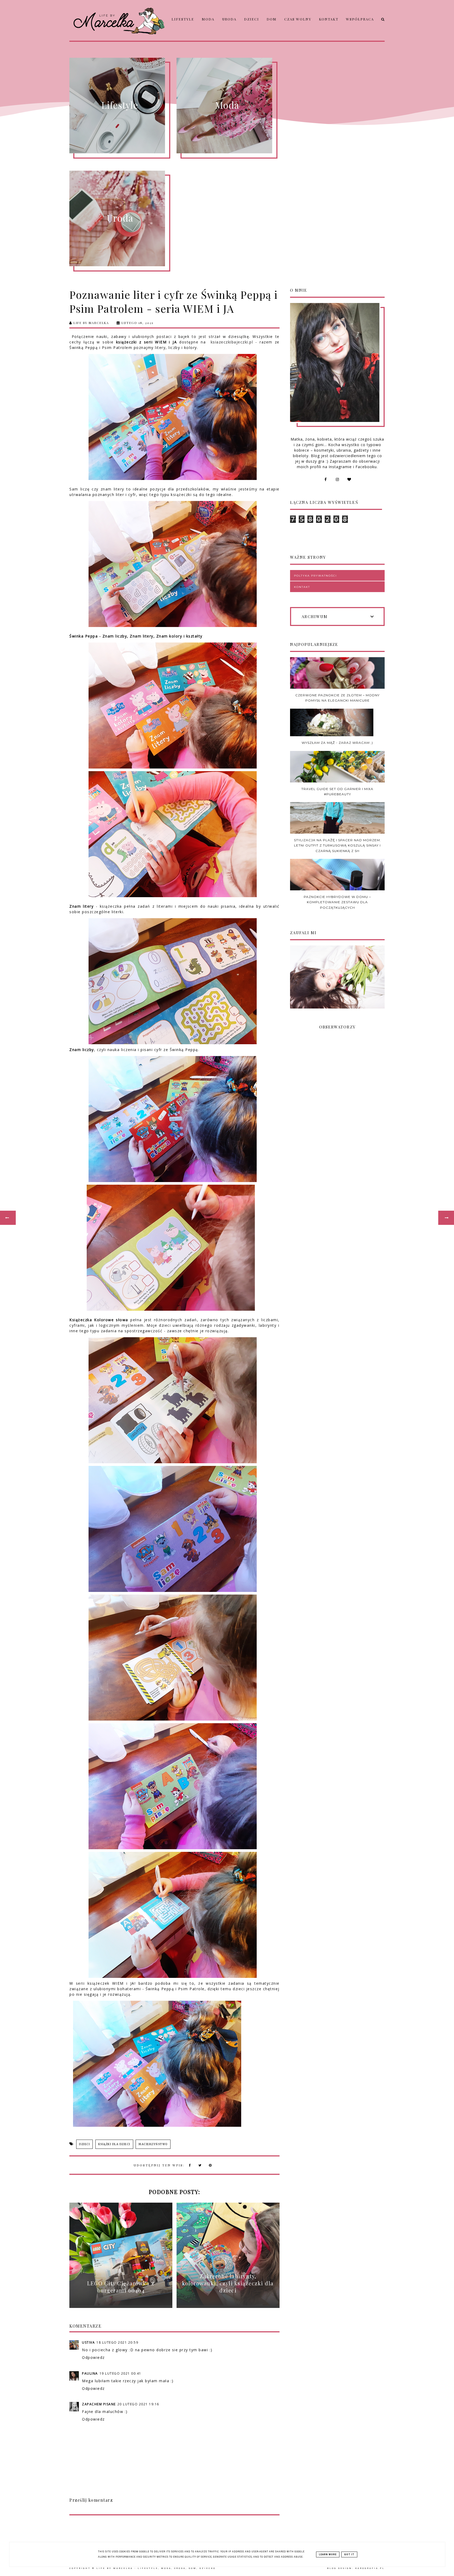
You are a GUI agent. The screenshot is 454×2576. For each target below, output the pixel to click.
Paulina (90, 2373)
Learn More (328, 2554)
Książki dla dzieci (114, 2144)
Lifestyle (183, 19)
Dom (272, 19)
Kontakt (329, 19)
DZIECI (84, 2144)
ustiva (88, 2342)
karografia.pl (370, 2568)
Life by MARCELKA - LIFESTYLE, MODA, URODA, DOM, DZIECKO (156, 2568)
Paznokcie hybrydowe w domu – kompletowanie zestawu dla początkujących (337, 902)
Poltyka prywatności (315, 576)
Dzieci (252, 19)
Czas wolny (298, 19)
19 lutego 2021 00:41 (120, 2373)
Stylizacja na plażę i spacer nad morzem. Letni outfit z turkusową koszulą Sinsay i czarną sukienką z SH (337, 845)
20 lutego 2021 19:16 (138, 2404)
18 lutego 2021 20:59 (117, 2342)
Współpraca (360, 19)
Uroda (229, 19)
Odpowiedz (93, 2357)
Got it (349, 2554)
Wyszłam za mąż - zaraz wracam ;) (337, 743)
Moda (208, 19)
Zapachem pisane (99, 2404)
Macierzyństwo (153, 2144)
